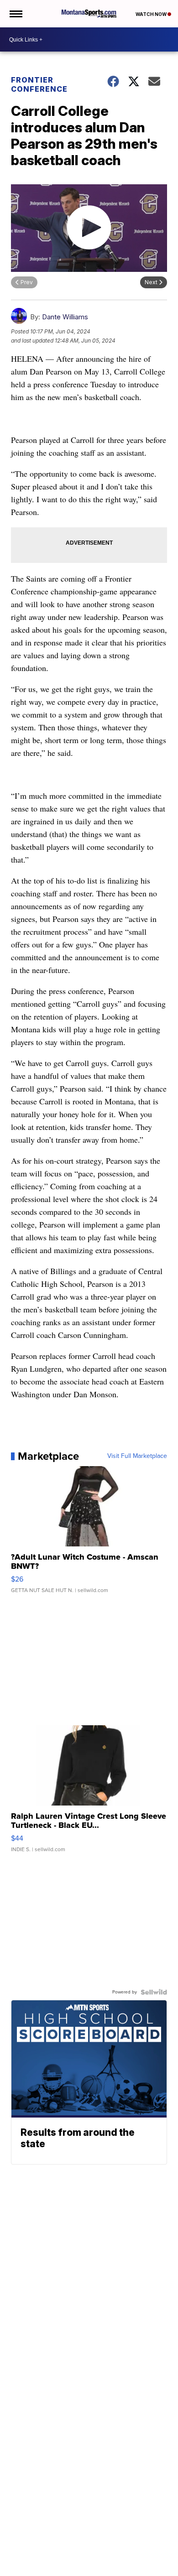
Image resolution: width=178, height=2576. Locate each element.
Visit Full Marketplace (137, 1456)
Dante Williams (65, 317)
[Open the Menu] (15, 14)
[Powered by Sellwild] (154, 1992)
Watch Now (152, 14)
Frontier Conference (39, 84)
